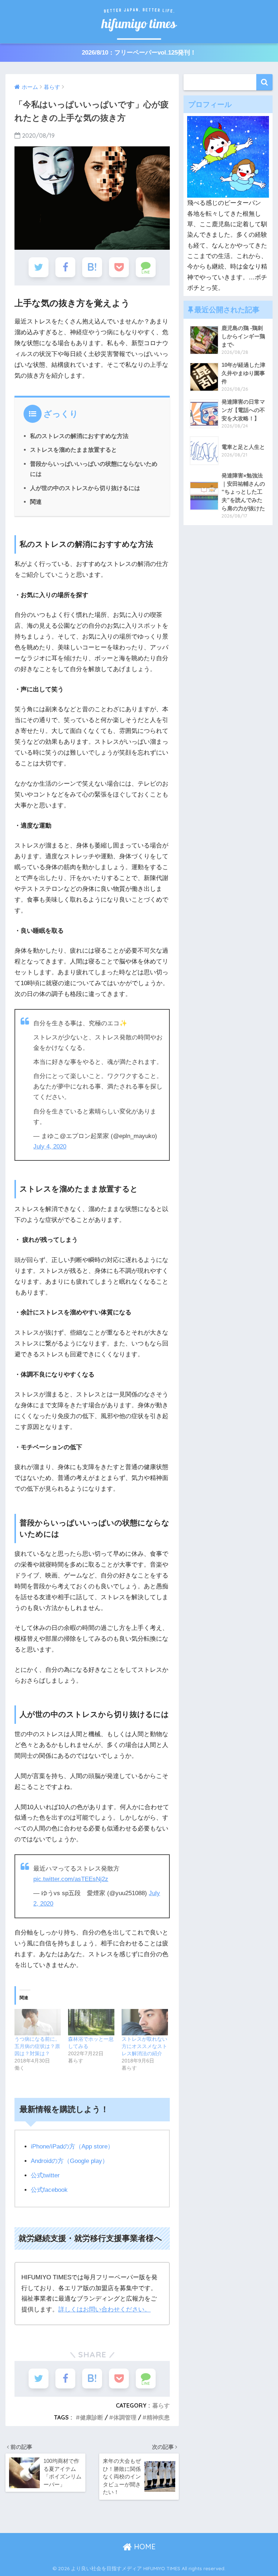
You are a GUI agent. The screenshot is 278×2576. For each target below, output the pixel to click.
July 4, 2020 (50, 1147)
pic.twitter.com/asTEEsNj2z (71, 1879)
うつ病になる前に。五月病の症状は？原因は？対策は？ (37, 2046)
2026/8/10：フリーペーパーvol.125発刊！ (139, 53)
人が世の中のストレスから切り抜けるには (85, 488)
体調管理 (125, 2417)
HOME (144, 2547)
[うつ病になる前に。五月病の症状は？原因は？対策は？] (38, 2022)
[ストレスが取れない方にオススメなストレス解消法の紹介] (145, 2022)
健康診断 (92, 2417)
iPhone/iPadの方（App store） (72, 2146)
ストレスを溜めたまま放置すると (73, 450)
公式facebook (49, 2190)
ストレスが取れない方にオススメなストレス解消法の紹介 (144, 2046)
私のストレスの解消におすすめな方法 (79, 436)
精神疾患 (158, 2417)
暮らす (161, 2405)
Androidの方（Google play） (69, 2161)
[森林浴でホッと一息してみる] (91, 2022)
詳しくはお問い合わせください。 (104, 2309)
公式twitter (45, 2175)
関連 (36, 502)
